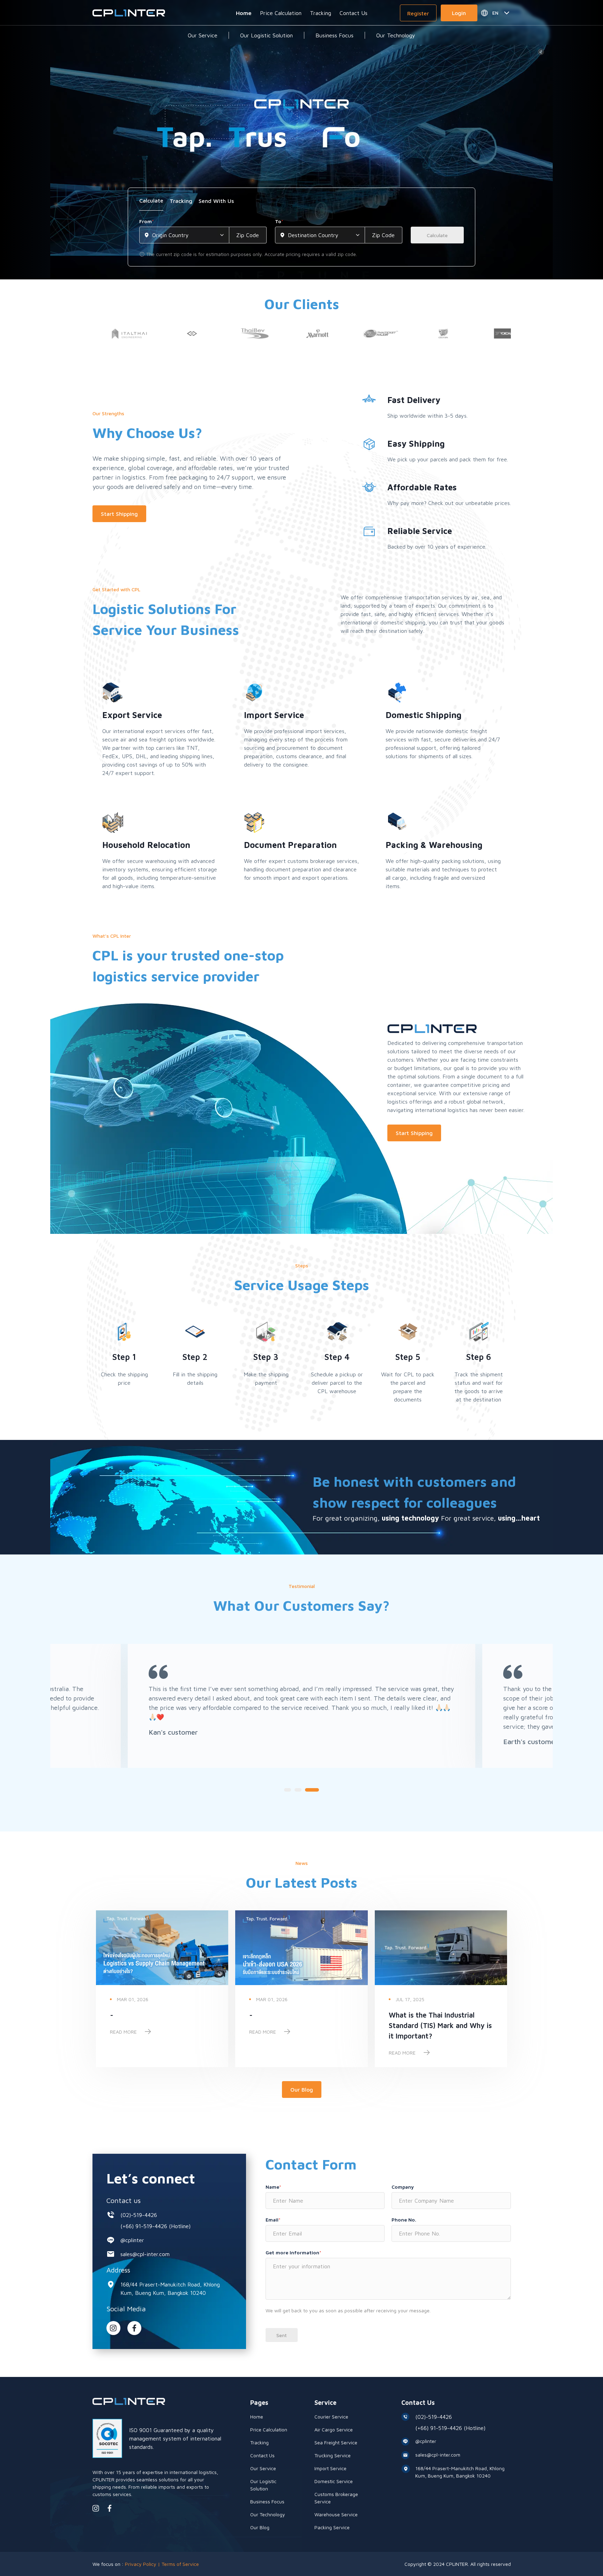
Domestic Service (334, 2481)
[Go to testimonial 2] (298, 1790)
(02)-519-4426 (139, 2215)
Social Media (126, 2309)
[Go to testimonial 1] (288, 1790)
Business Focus (334, 35)
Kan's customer (173, 1732)
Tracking (321, 13)
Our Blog (260, 2527)
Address (118, 2270)
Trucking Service (333, 2455)
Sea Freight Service (336, 2442)
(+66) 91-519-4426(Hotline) (155, 2226)
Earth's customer (530, 1741)
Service (325, 2403)
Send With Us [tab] (216, 201)
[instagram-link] (113, 2328)
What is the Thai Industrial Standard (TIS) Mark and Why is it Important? (440, 2025)
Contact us (124, 2200)
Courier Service (331, 2417)
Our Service (203, 35)
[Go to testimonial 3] (312, 1790)
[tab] (151, 203)
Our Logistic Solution (266, 35)
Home (244, 13)
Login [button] (459, 13)
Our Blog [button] (302, 2090)
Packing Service (332, 2527)
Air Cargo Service (334, 2429)
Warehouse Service (336, 2514)
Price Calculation (281, 13)
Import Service (330, 2468)
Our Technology (396, 35)
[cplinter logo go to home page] (129, 13)
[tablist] (301, 203)
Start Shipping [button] (119, 514)
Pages (259, 2403)
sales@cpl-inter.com (145, 2254)
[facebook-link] (110, 2508)
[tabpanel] (301, 238)
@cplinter (132, 2240)
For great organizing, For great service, (426, 1518)
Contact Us (353, 13)
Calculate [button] (437, 235)
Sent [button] (282, 2335)
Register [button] (418, 13)
